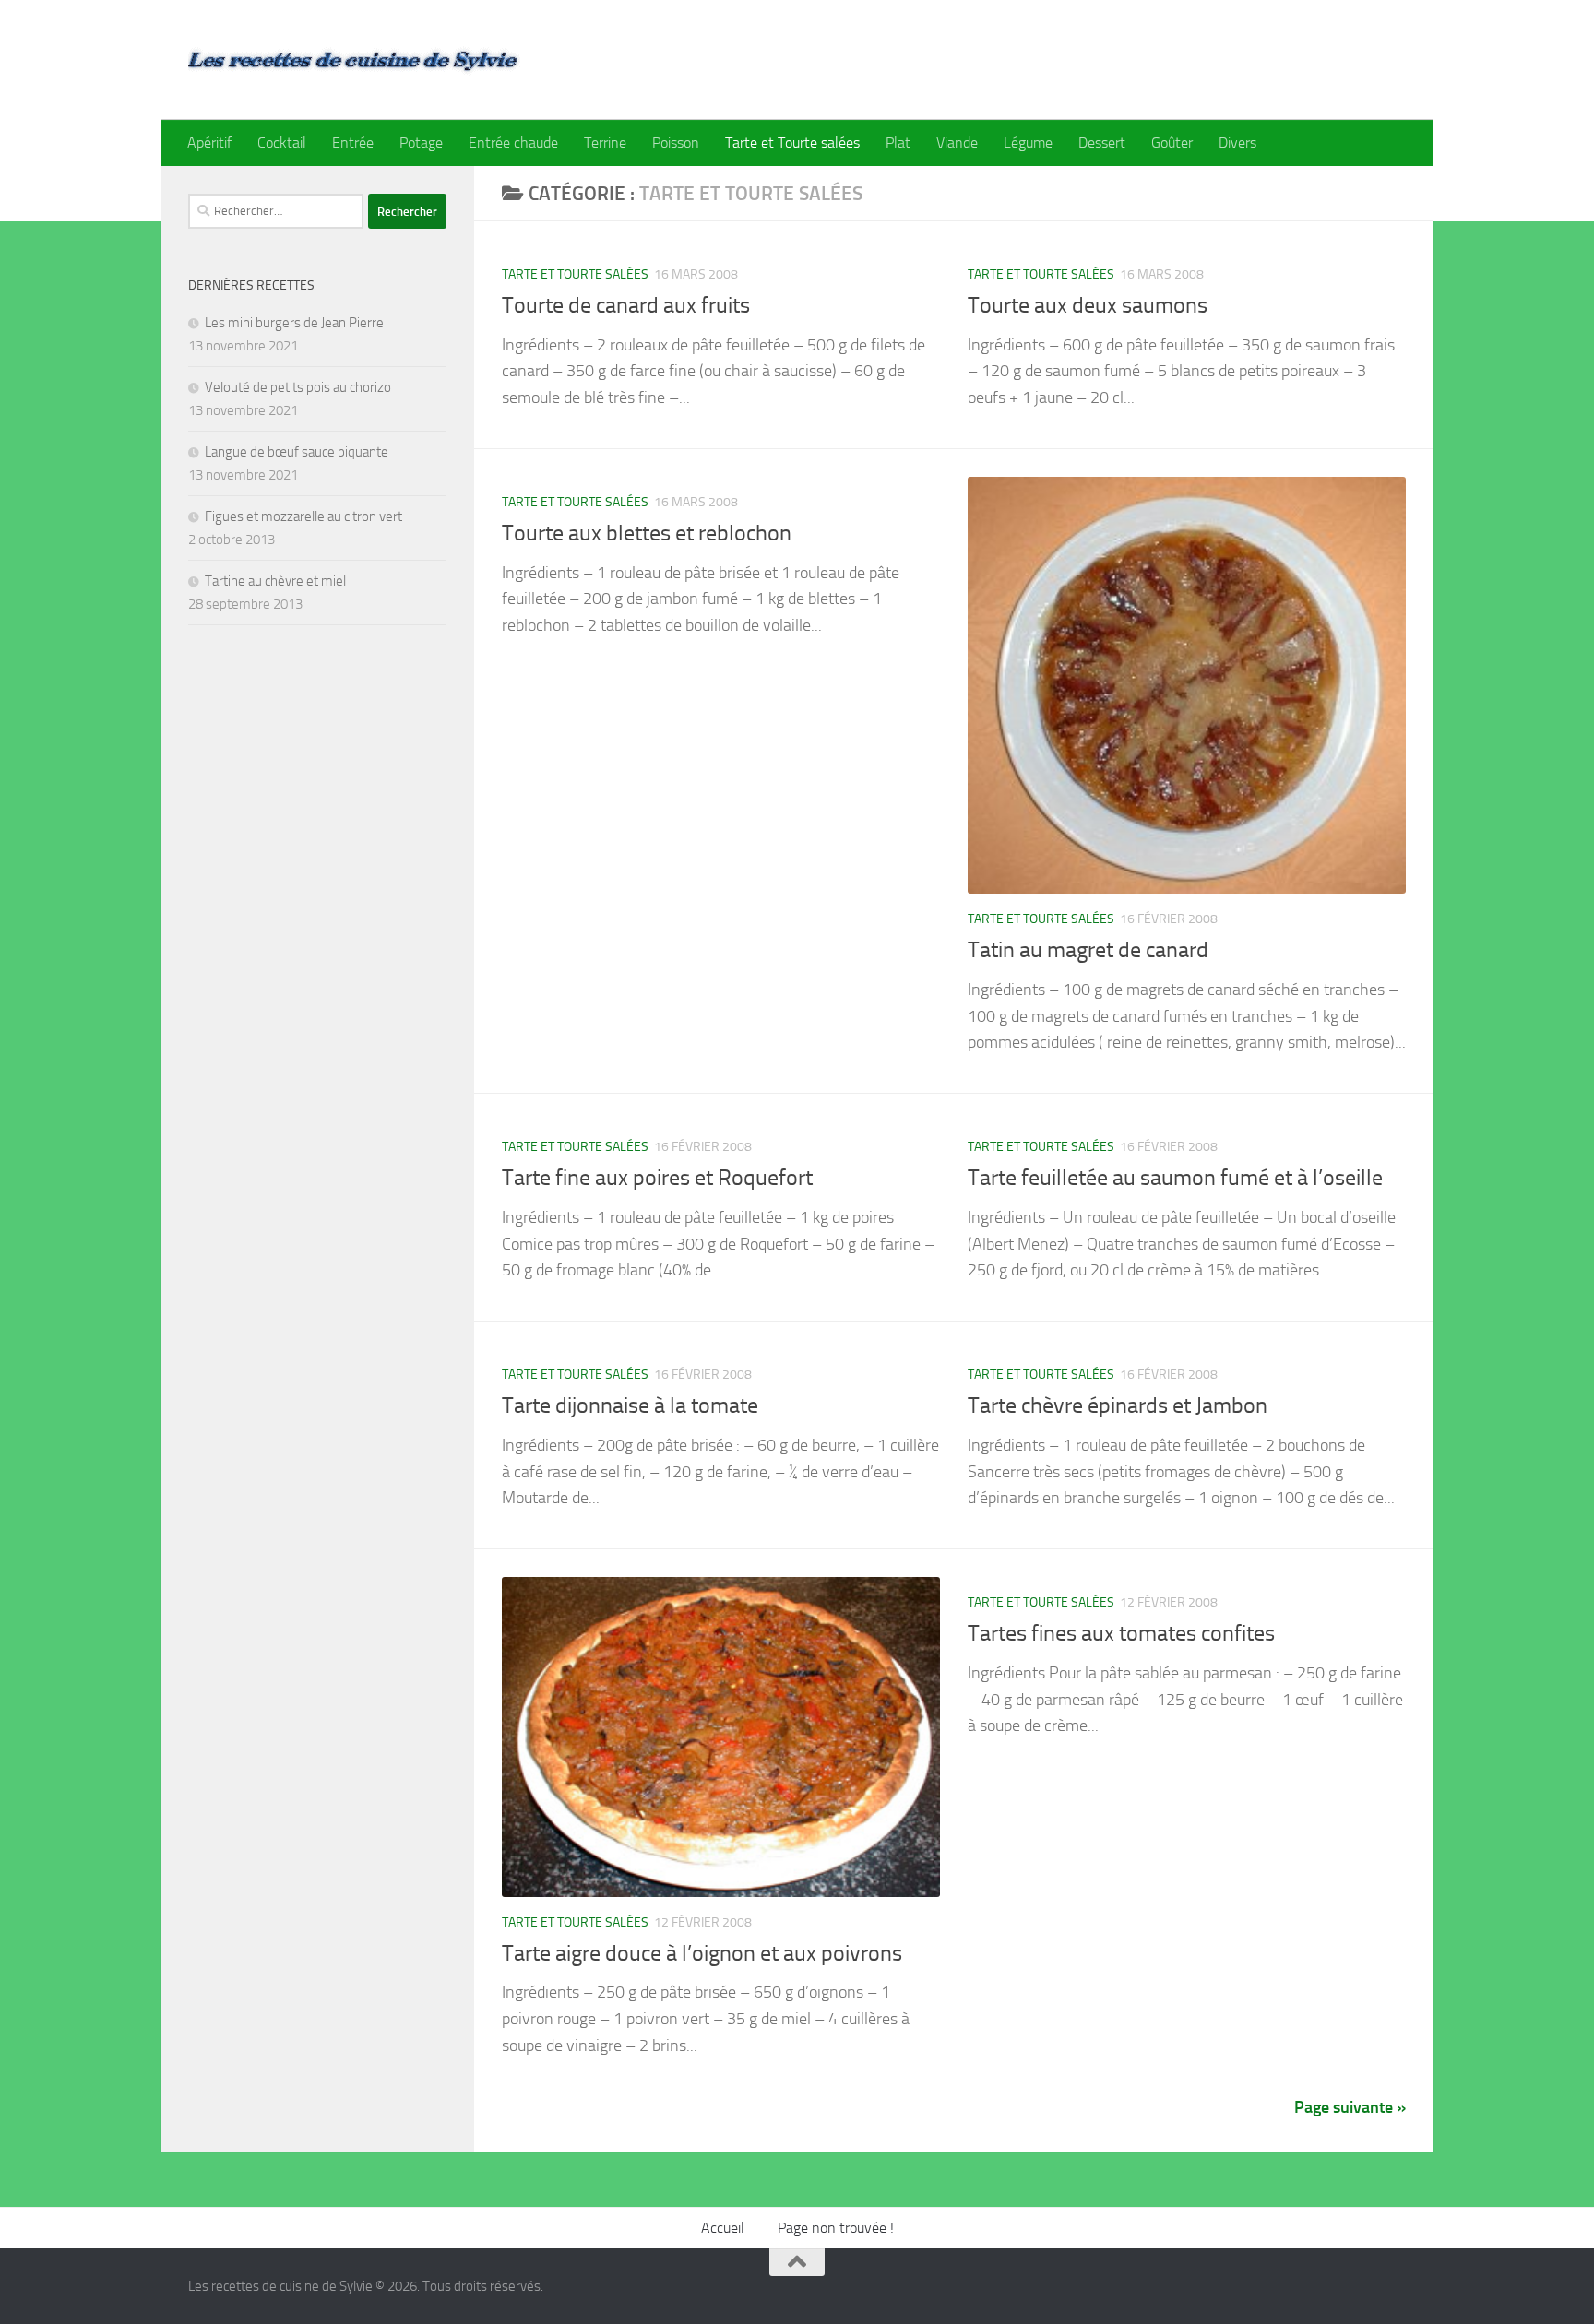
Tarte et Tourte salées (792, 142)
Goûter (1172, 142)
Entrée (353, 142)
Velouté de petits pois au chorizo (298, 387)
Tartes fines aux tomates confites (1121, 1633)
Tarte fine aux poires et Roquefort (657, 1178)
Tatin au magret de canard (1088, 950)
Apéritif (209, 142)
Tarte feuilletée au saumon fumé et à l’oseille (1175, 1178)
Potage (421, 142)
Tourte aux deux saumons (1088, 305)
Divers (1237, 142)
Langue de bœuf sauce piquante (297, 452)
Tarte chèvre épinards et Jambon (1118, 1405)
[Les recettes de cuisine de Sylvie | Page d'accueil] (354, 60)
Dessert (1102, 142)
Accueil (723, 2228)
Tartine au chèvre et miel (275, 581)
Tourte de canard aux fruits (626, 305)
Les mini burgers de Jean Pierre (294, 323)
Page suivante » (1350, 2107)
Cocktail (282, 142)
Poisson (676, 142)
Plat (898, 142)
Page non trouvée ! (836, 2228)
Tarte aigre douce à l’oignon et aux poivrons (702, 1953)
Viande (957, 142)
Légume (1028, 142)
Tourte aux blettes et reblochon (647, 533)
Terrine (605, 142)
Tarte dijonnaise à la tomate (630, 1405)
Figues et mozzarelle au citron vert (303, 516)
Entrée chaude (513, 142)
